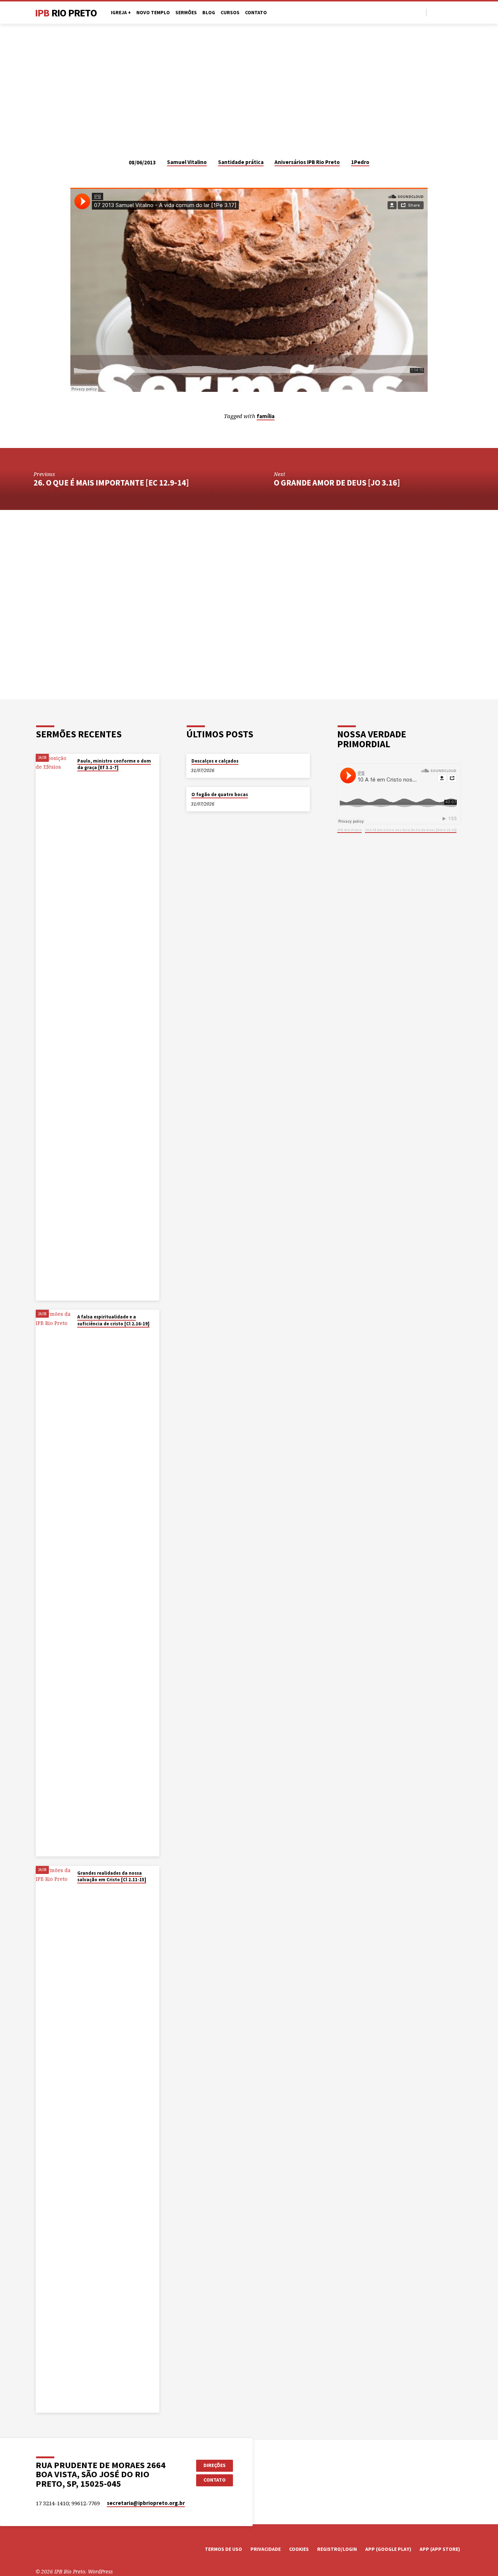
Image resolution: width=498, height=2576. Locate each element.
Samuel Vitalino (187, 162)
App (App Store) (440, 2549)
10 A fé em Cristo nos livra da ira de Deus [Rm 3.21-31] (411, 830)
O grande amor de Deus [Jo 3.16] (337, 483)
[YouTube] (442, 12)
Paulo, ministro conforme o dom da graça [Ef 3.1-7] (114, 764)
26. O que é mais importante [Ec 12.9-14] (111, 483)
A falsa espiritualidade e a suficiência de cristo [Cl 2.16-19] (113, 1320)
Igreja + (121, 13)
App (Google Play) (388, 2549)
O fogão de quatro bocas (220, 794)
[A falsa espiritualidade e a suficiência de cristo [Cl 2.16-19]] (54, 1583)
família (266, 416)
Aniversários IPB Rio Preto (307, 162)
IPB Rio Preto (349, 830)
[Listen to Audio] (84, 777)
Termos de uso (223, 2549)
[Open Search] (420, 13)
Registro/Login (337, 2549)
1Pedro (360, 162)
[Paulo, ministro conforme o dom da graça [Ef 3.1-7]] (54, 1027)
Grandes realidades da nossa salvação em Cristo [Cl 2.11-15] (112, 1876)
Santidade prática (241, 162)
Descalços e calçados (215, 761)
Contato (256, 13)
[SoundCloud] (459, 12)
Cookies (299, 2549)
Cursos (230, 13)
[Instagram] (451, 12)
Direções (215, 2465)
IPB (66, 13)
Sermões (186, 13)
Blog (209, 13)
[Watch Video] (79, 777)
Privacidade (266, 2549)
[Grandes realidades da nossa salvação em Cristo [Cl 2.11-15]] (54, 2139)
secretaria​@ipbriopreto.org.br (146, 2503)
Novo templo (153, 13)
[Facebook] (434, 12)
